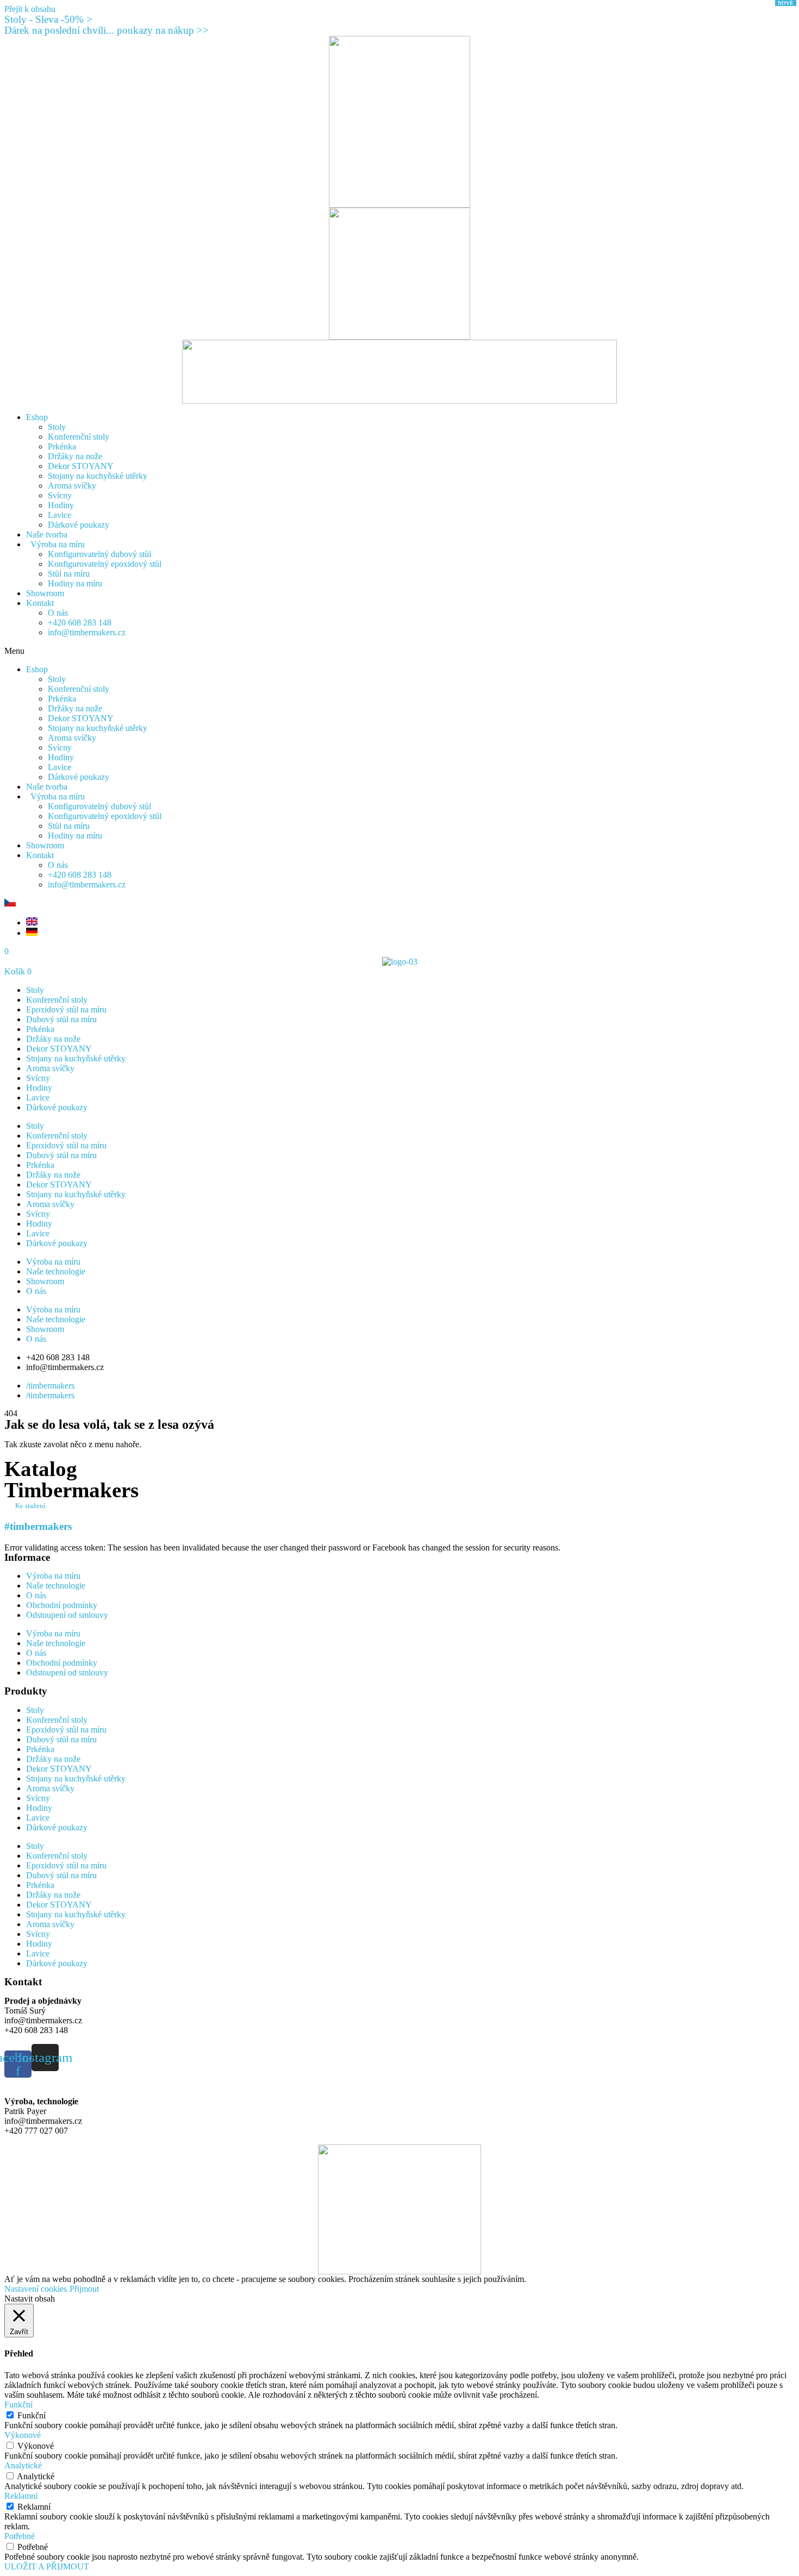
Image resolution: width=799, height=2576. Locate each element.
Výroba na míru (55, 544)
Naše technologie (56, 1271)
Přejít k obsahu (30, 9)
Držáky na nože (75, 456)
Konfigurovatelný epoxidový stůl (105, 564)
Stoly (57, 427)
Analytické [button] (23, 2465)
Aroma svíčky (72, 486)
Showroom (45, 593)
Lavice (60, 515)
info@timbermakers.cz (87, 632)
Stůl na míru (69, 574)
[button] (399, 651)
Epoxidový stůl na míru (66, 1009)
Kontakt (40, 603)
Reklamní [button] (21, 2496)
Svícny (60, 495)
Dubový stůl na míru (61, 1019)
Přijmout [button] (84, 2289)
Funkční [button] (18, 2405)
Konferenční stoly (79, 437)
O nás (58, 613)
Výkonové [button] (23, 2435)
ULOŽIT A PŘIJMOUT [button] (47, 2566)
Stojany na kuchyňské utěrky (98, 476)
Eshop (37, 417)
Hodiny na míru (75, 583)
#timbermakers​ (38, 1526)
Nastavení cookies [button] (36, 2289)
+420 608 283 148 (80, 623)
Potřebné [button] (20, 2536)
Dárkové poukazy (79, 525)
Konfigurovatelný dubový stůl (99, 554)
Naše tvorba (47, 534)
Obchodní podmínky (62, 1605)
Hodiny (61, 505)
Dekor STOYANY (81, 466)
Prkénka (62, 446)
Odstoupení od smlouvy (67, 1615)
